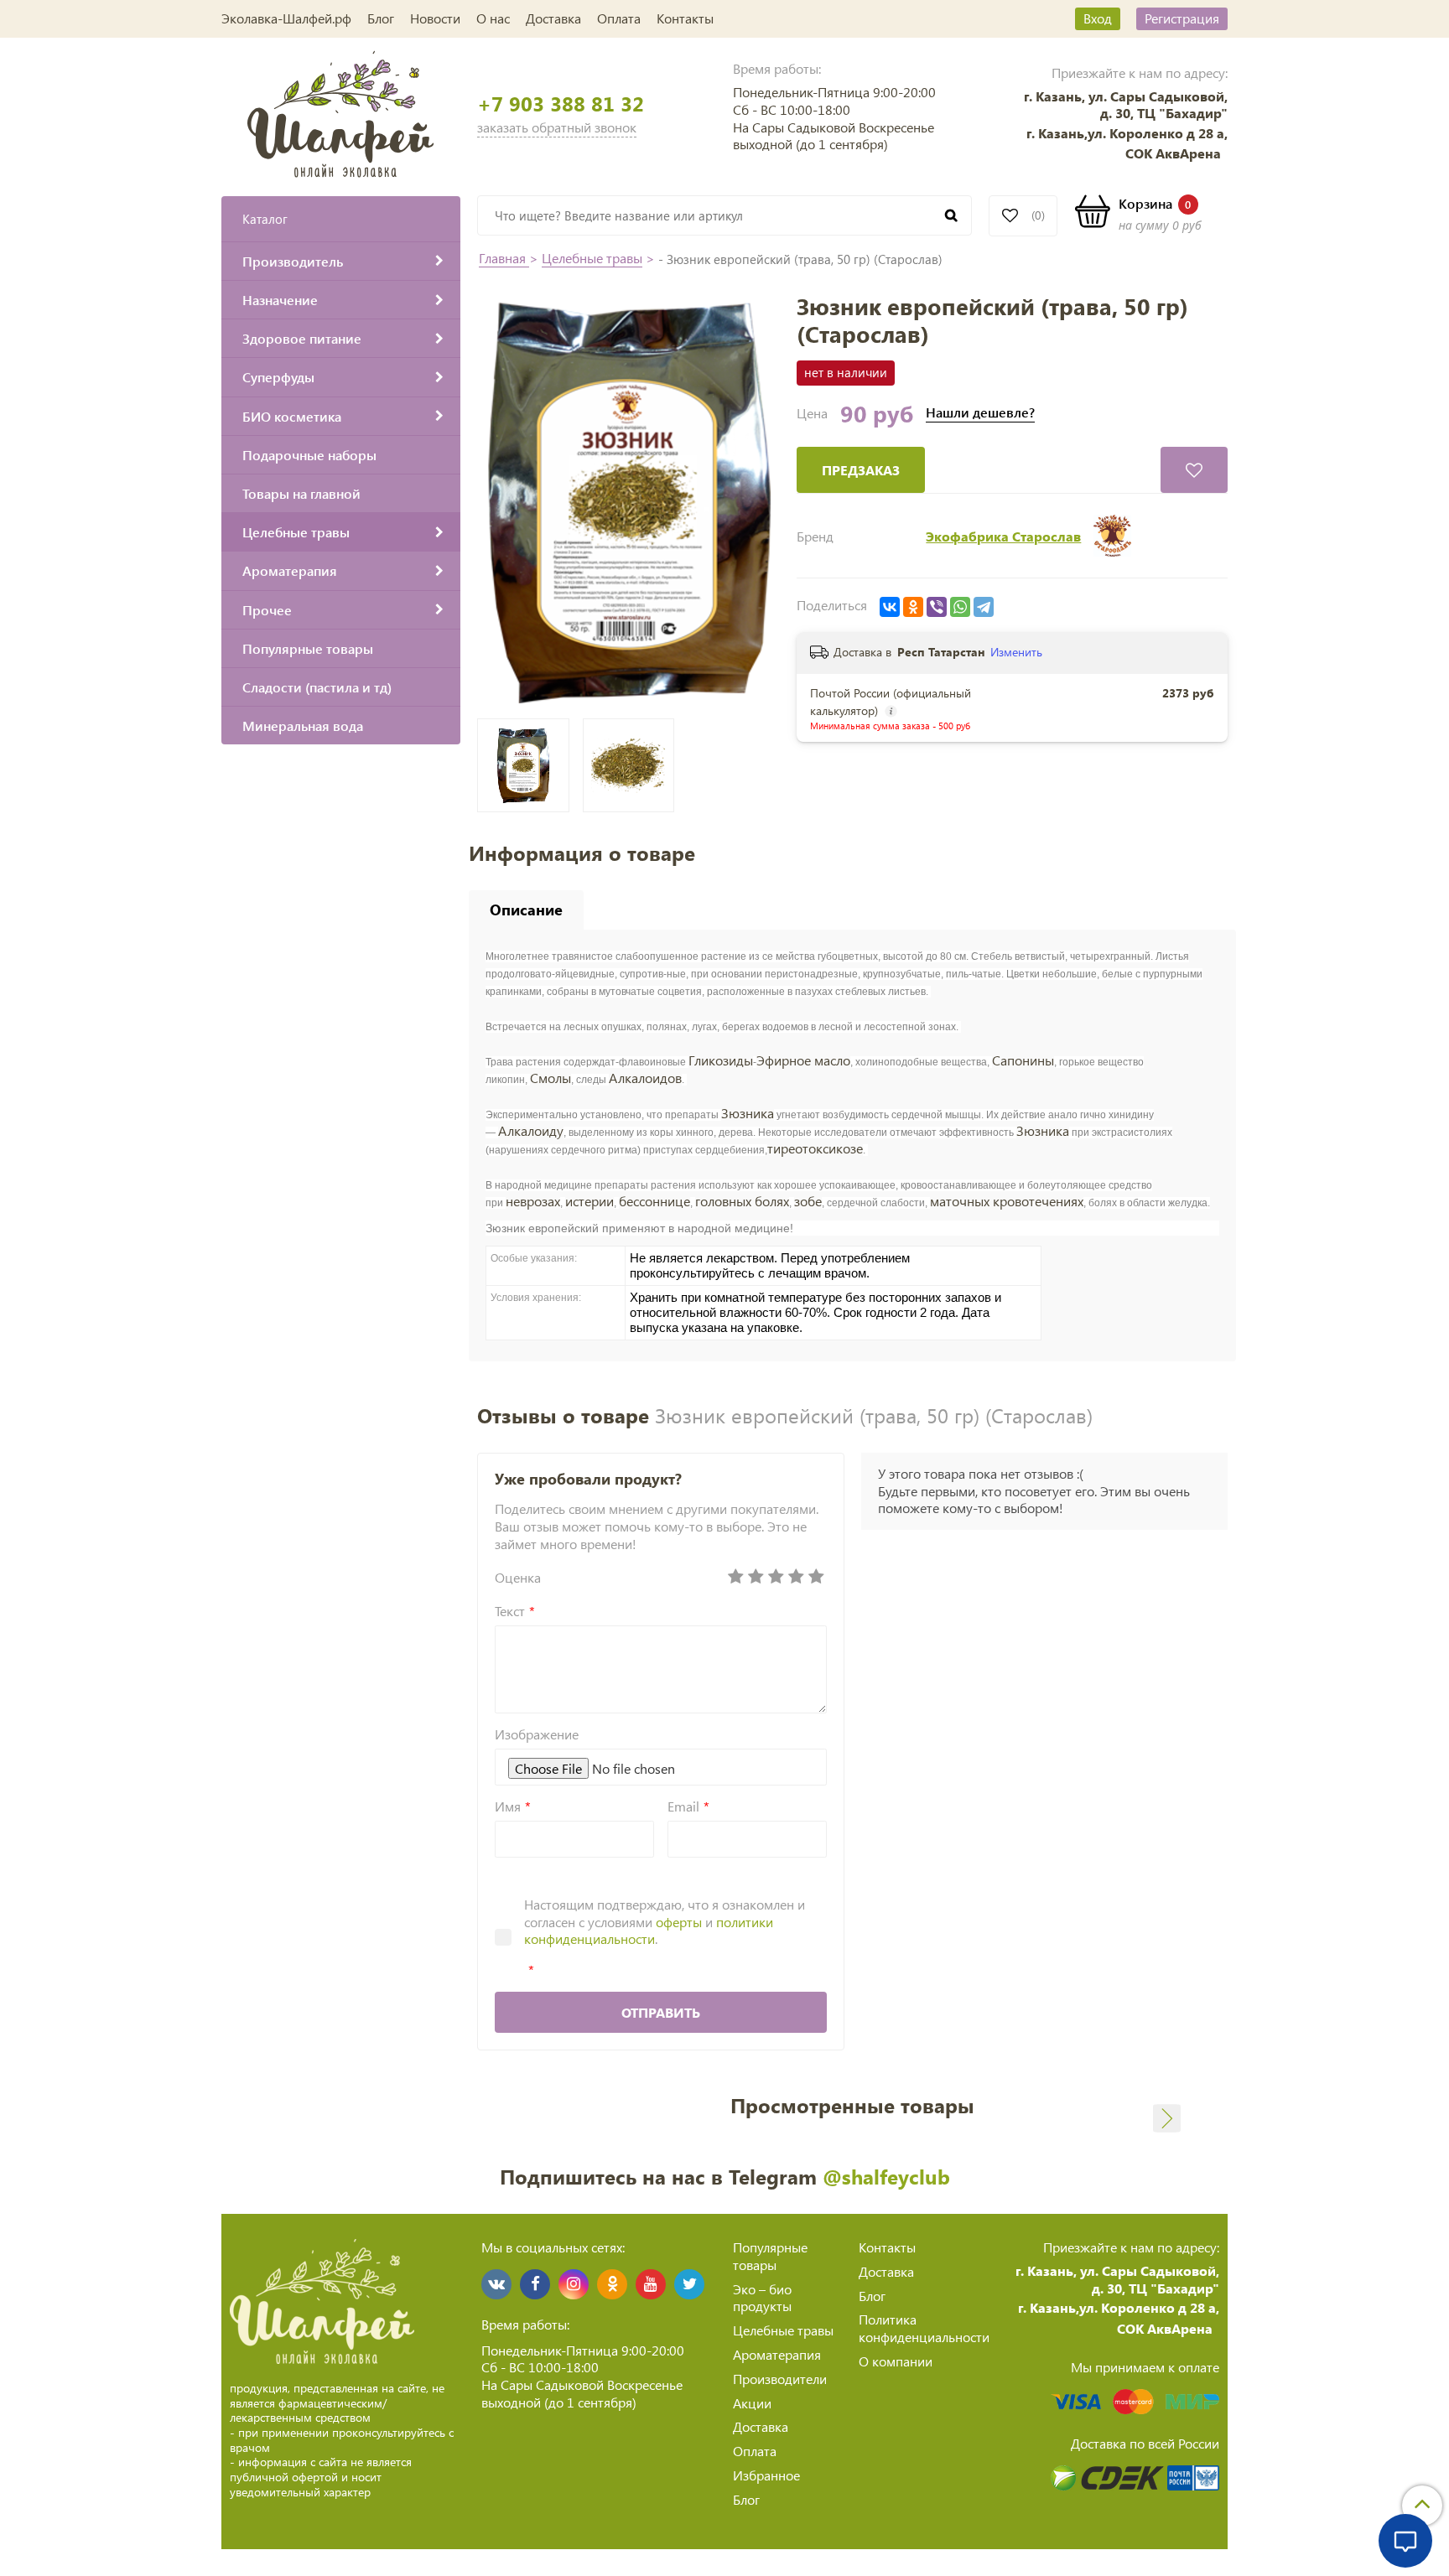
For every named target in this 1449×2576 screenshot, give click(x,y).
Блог (381, 18)
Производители (780, 2379)
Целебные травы (592, 258)
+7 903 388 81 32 (561, 104)
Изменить (1016, 652)
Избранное (766, 2475)
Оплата (619, 18)
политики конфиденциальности (649, 1931)
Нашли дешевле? (980, 412)
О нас (493, 18)
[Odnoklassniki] (612, 2284)
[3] (776, 1577)
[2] (756, 1577)
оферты (679, 1922)
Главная (504, 258)
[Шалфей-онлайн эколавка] (341, 112)
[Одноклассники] (913, 607)
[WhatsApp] (960, 607)
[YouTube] (651, 2284)
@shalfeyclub (886, 2176)
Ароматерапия (777, 2354)
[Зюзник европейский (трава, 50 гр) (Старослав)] (629, 500)
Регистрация (1182, 18)
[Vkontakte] (496, 2284)
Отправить (661, 2012)
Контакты (685, 18)
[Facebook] (535, 2284)
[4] (797, 1577)
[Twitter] (689, 2284)
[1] (736, 1577)
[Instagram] (574, 2284)
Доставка (553, 18)
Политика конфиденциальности (924, 2328)
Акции (752, 2403)
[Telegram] (984, 607)
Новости (435, 18)
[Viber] (937, 607)
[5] (817, 1577)
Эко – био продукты (762, 2298)
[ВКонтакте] (890, 607)
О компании (896, 2361)
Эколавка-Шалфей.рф (286, 18)
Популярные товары (770, 2256)
